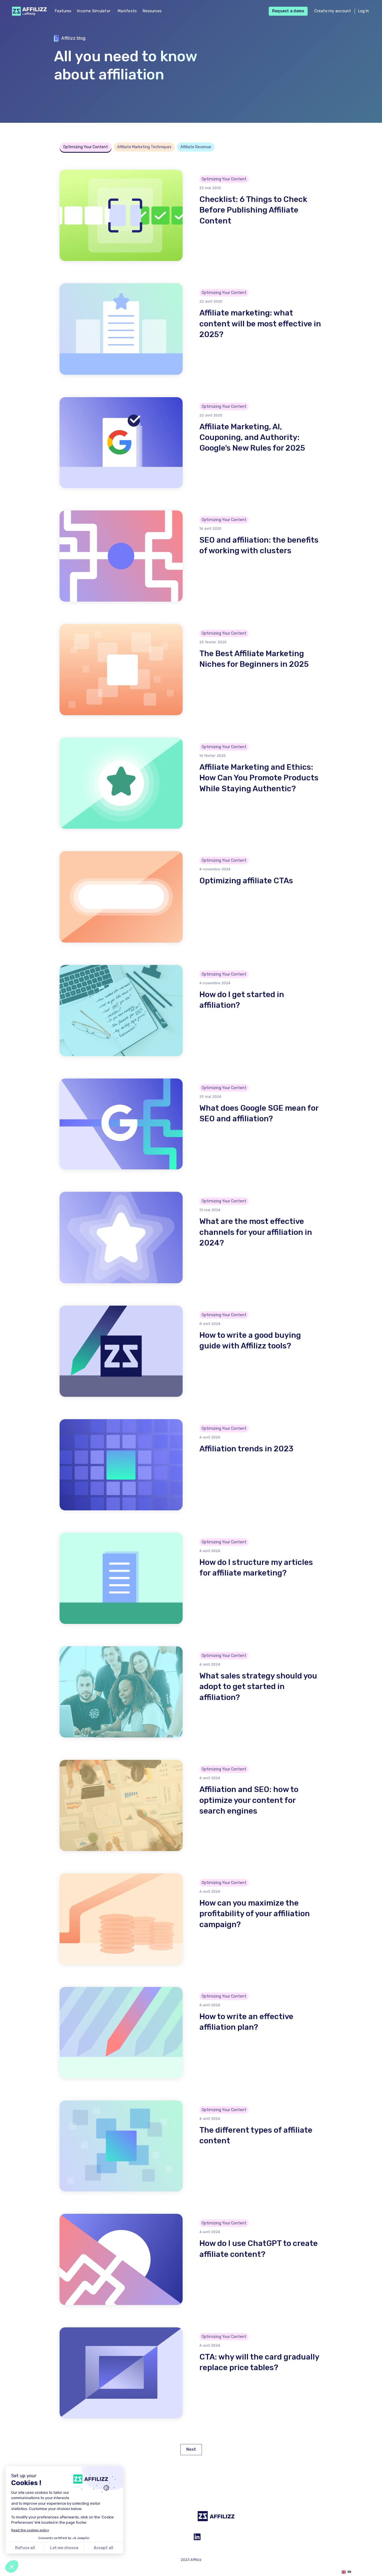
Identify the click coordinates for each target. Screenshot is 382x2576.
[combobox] (346, 2572)
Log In (364, 11)
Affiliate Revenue (196, 147)
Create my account (333, 11)
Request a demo (288, 11)
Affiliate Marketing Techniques (144, 147)
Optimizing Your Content (86, 147)
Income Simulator (94, 11)
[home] (28, 11)
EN (349, 2572)
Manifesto (127, 11)
